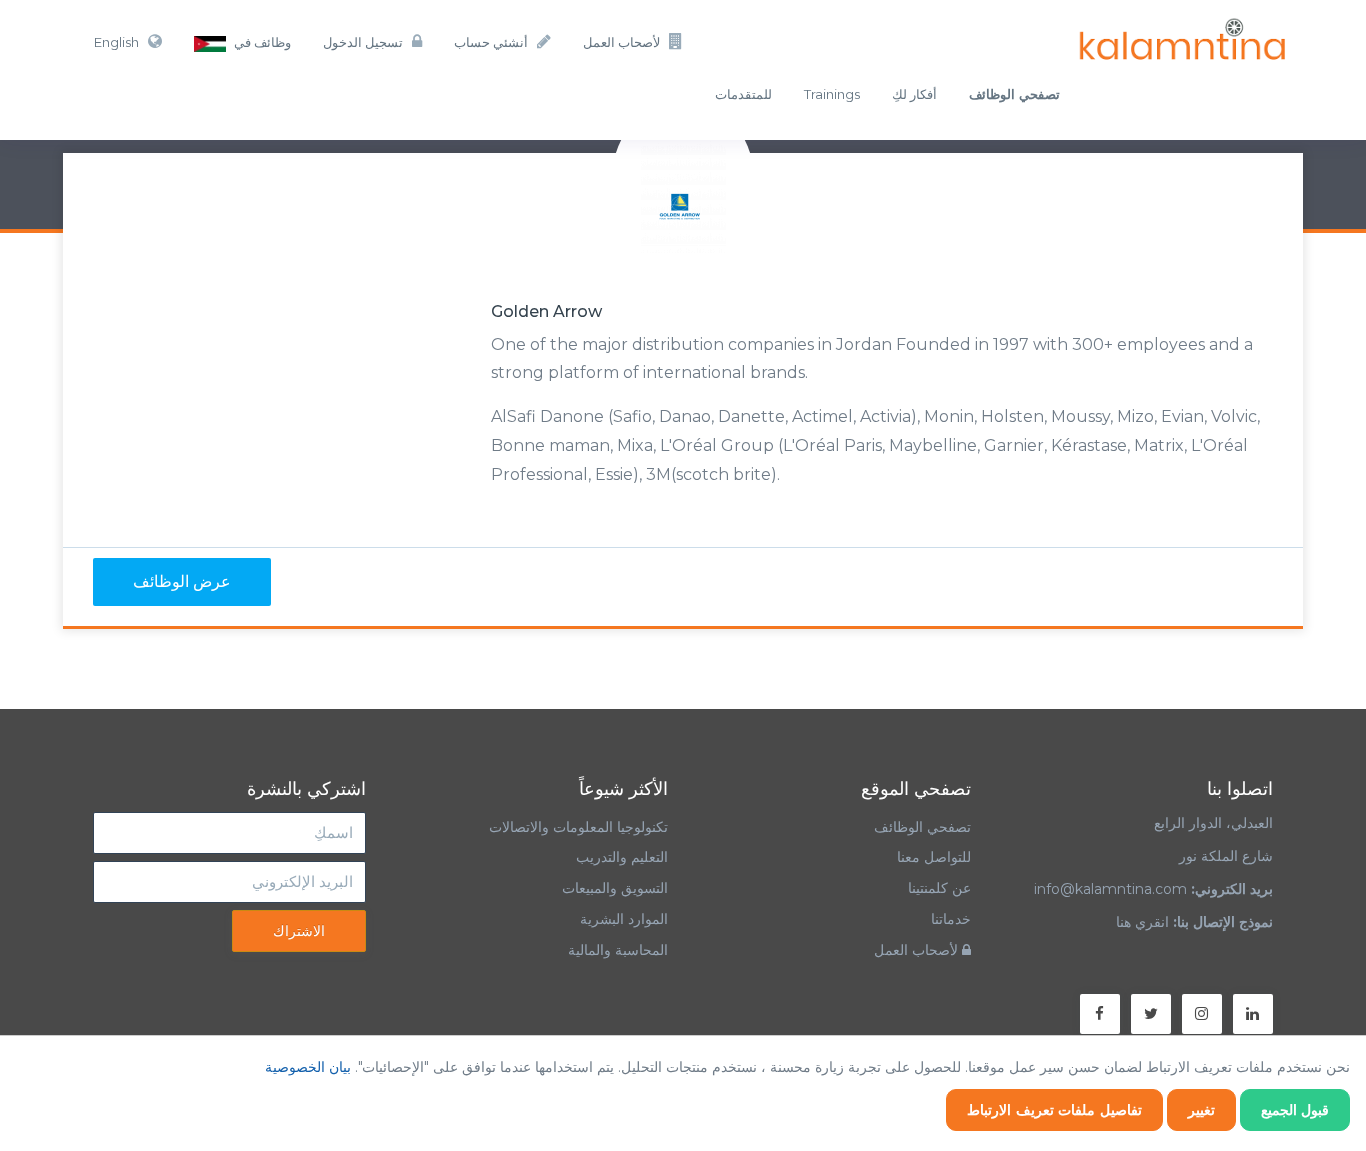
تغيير (1201, 1110)
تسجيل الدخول (363, 42)
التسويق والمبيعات (615, 888)
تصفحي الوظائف (922, 827)
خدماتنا (951, 919)
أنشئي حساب (491, 42)
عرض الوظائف (182, 581)
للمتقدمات (743, 94)
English (116, 42)
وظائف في (261, 42)
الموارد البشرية (624, 919)
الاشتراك (299, 931)
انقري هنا (1142, 922)
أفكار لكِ (914, 94)
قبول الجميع (1295, 1110)
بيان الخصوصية (308, 1067)
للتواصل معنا (934, 857)
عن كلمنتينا (939, 888)
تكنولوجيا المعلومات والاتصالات (576, 827)
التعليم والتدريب (622, 857)
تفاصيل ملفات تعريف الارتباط (1054, 1110)
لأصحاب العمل (621, 42)
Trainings (832, 94)
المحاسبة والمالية (618, 950)
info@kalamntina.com (1110, 889)
